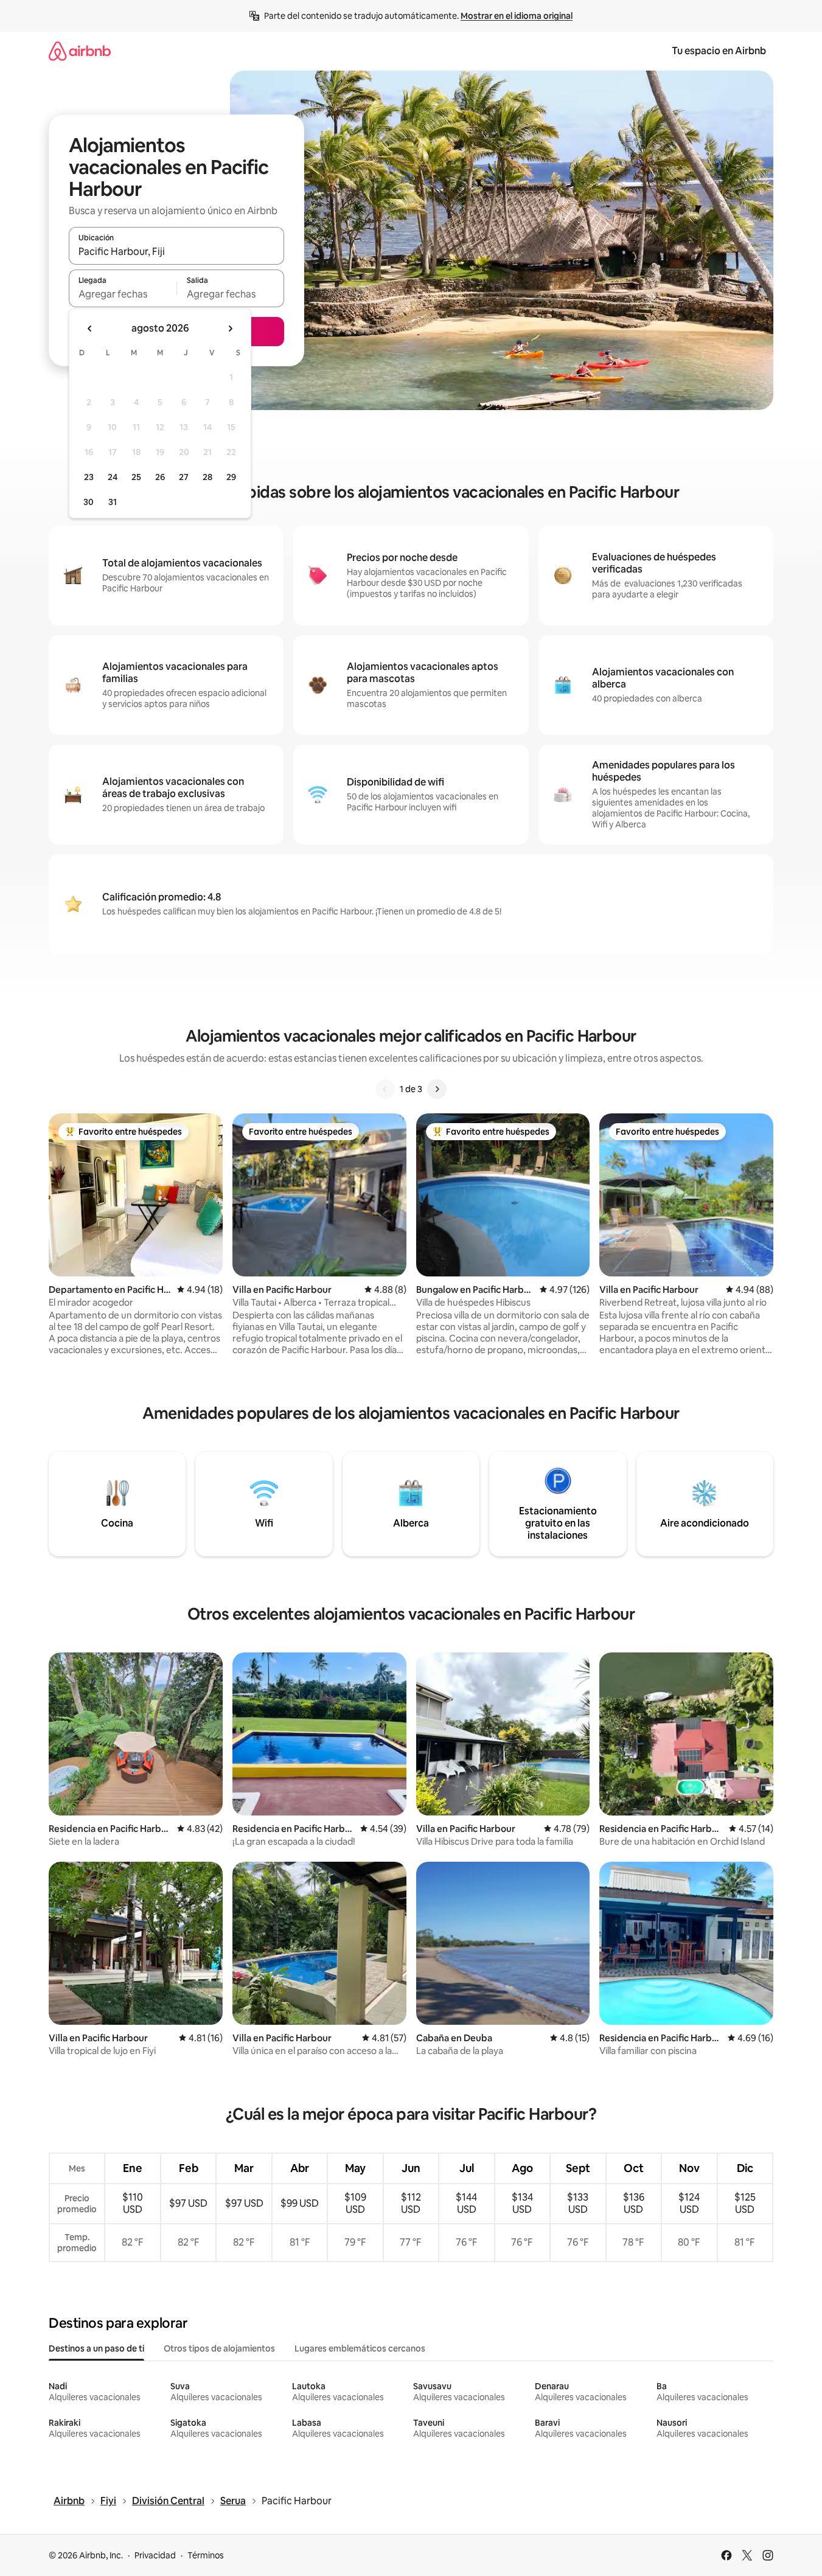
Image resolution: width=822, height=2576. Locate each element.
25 (136, 477)
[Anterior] (385, 1089)
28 (207, 477)
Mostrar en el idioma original (517, 16)
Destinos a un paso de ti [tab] (96, 2348)
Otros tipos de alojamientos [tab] (219, 2348)
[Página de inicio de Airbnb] (80, 51)
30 (89, 502)
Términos (206, 2555)
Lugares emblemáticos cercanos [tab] (360, 2348)
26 (160, 477)
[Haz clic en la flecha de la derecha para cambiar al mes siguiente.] (230, 329)
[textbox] (123, 294)
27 (184, 477)
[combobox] (176, 251)
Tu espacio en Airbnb (719, 51)
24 (113, 477)
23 (89, 477)
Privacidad (155, 2555)
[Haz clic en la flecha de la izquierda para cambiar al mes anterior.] (90, 329)
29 (231, 477)
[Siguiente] (437, 1089)
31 (113, 502)
